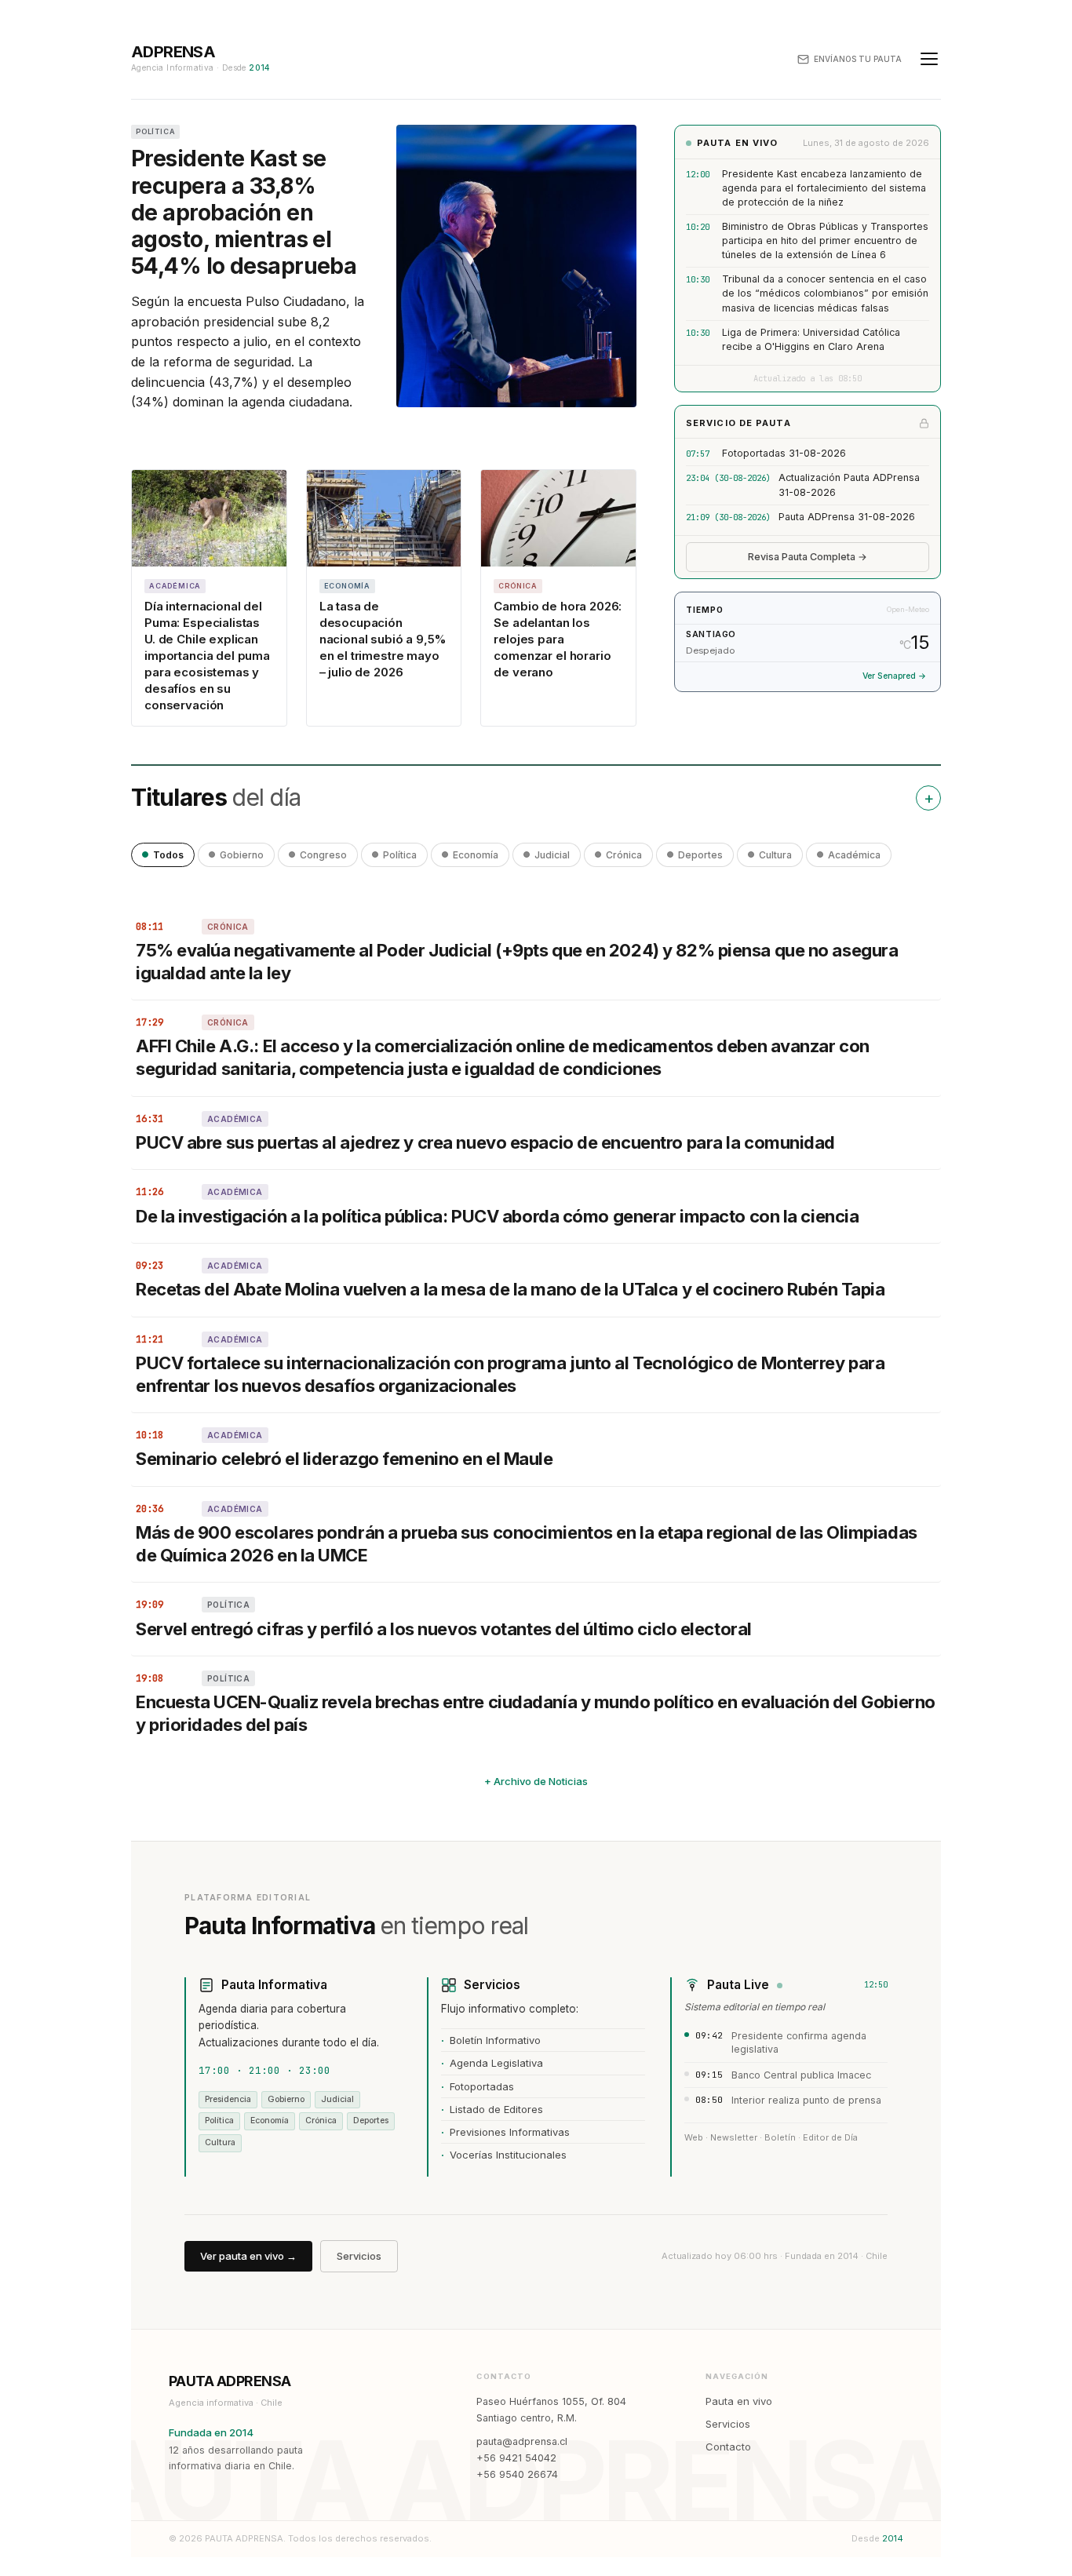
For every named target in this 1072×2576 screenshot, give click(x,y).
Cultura (775, 855)
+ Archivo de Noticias (536, 1781)
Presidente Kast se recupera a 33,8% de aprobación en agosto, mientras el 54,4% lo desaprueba (244, 212)
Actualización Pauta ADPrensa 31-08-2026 (849, 485)
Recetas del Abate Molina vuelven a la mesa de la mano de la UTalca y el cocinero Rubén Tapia (510, 1289)
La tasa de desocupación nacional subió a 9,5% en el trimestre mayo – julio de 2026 (383, 639)
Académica (854, 855)
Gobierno (242, 855)
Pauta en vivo (739, 2401)
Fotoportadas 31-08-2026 (784, 453)
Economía (476, 855)
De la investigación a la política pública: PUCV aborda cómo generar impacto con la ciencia (497, 1216)
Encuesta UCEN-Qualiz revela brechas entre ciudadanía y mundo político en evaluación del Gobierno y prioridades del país (536, 1713)
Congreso (323, 855)
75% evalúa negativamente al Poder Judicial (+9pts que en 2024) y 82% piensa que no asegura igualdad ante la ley (517, 962)
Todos (168, 855)
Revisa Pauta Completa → (808, 557)
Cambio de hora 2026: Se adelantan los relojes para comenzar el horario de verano (558, 639)
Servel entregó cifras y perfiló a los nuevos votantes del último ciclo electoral (445, 1629)
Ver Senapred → (894, 676)
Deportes (700, 855)
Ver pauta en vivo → (248, 2256)
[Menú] (929, 59)
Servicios (359, 2256)
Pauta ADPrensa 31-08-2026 (847, 517)
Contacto (728, 2447)
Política (400, 855)
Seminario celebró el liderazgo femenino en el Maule (345, 1459)
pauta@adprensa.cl (522, 2441)
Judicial (552, 855)
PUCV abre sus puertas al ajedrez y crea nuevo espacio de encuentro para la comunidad (485, 1142)
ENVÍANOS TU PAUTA (858, 59)
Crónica (624, 855)
